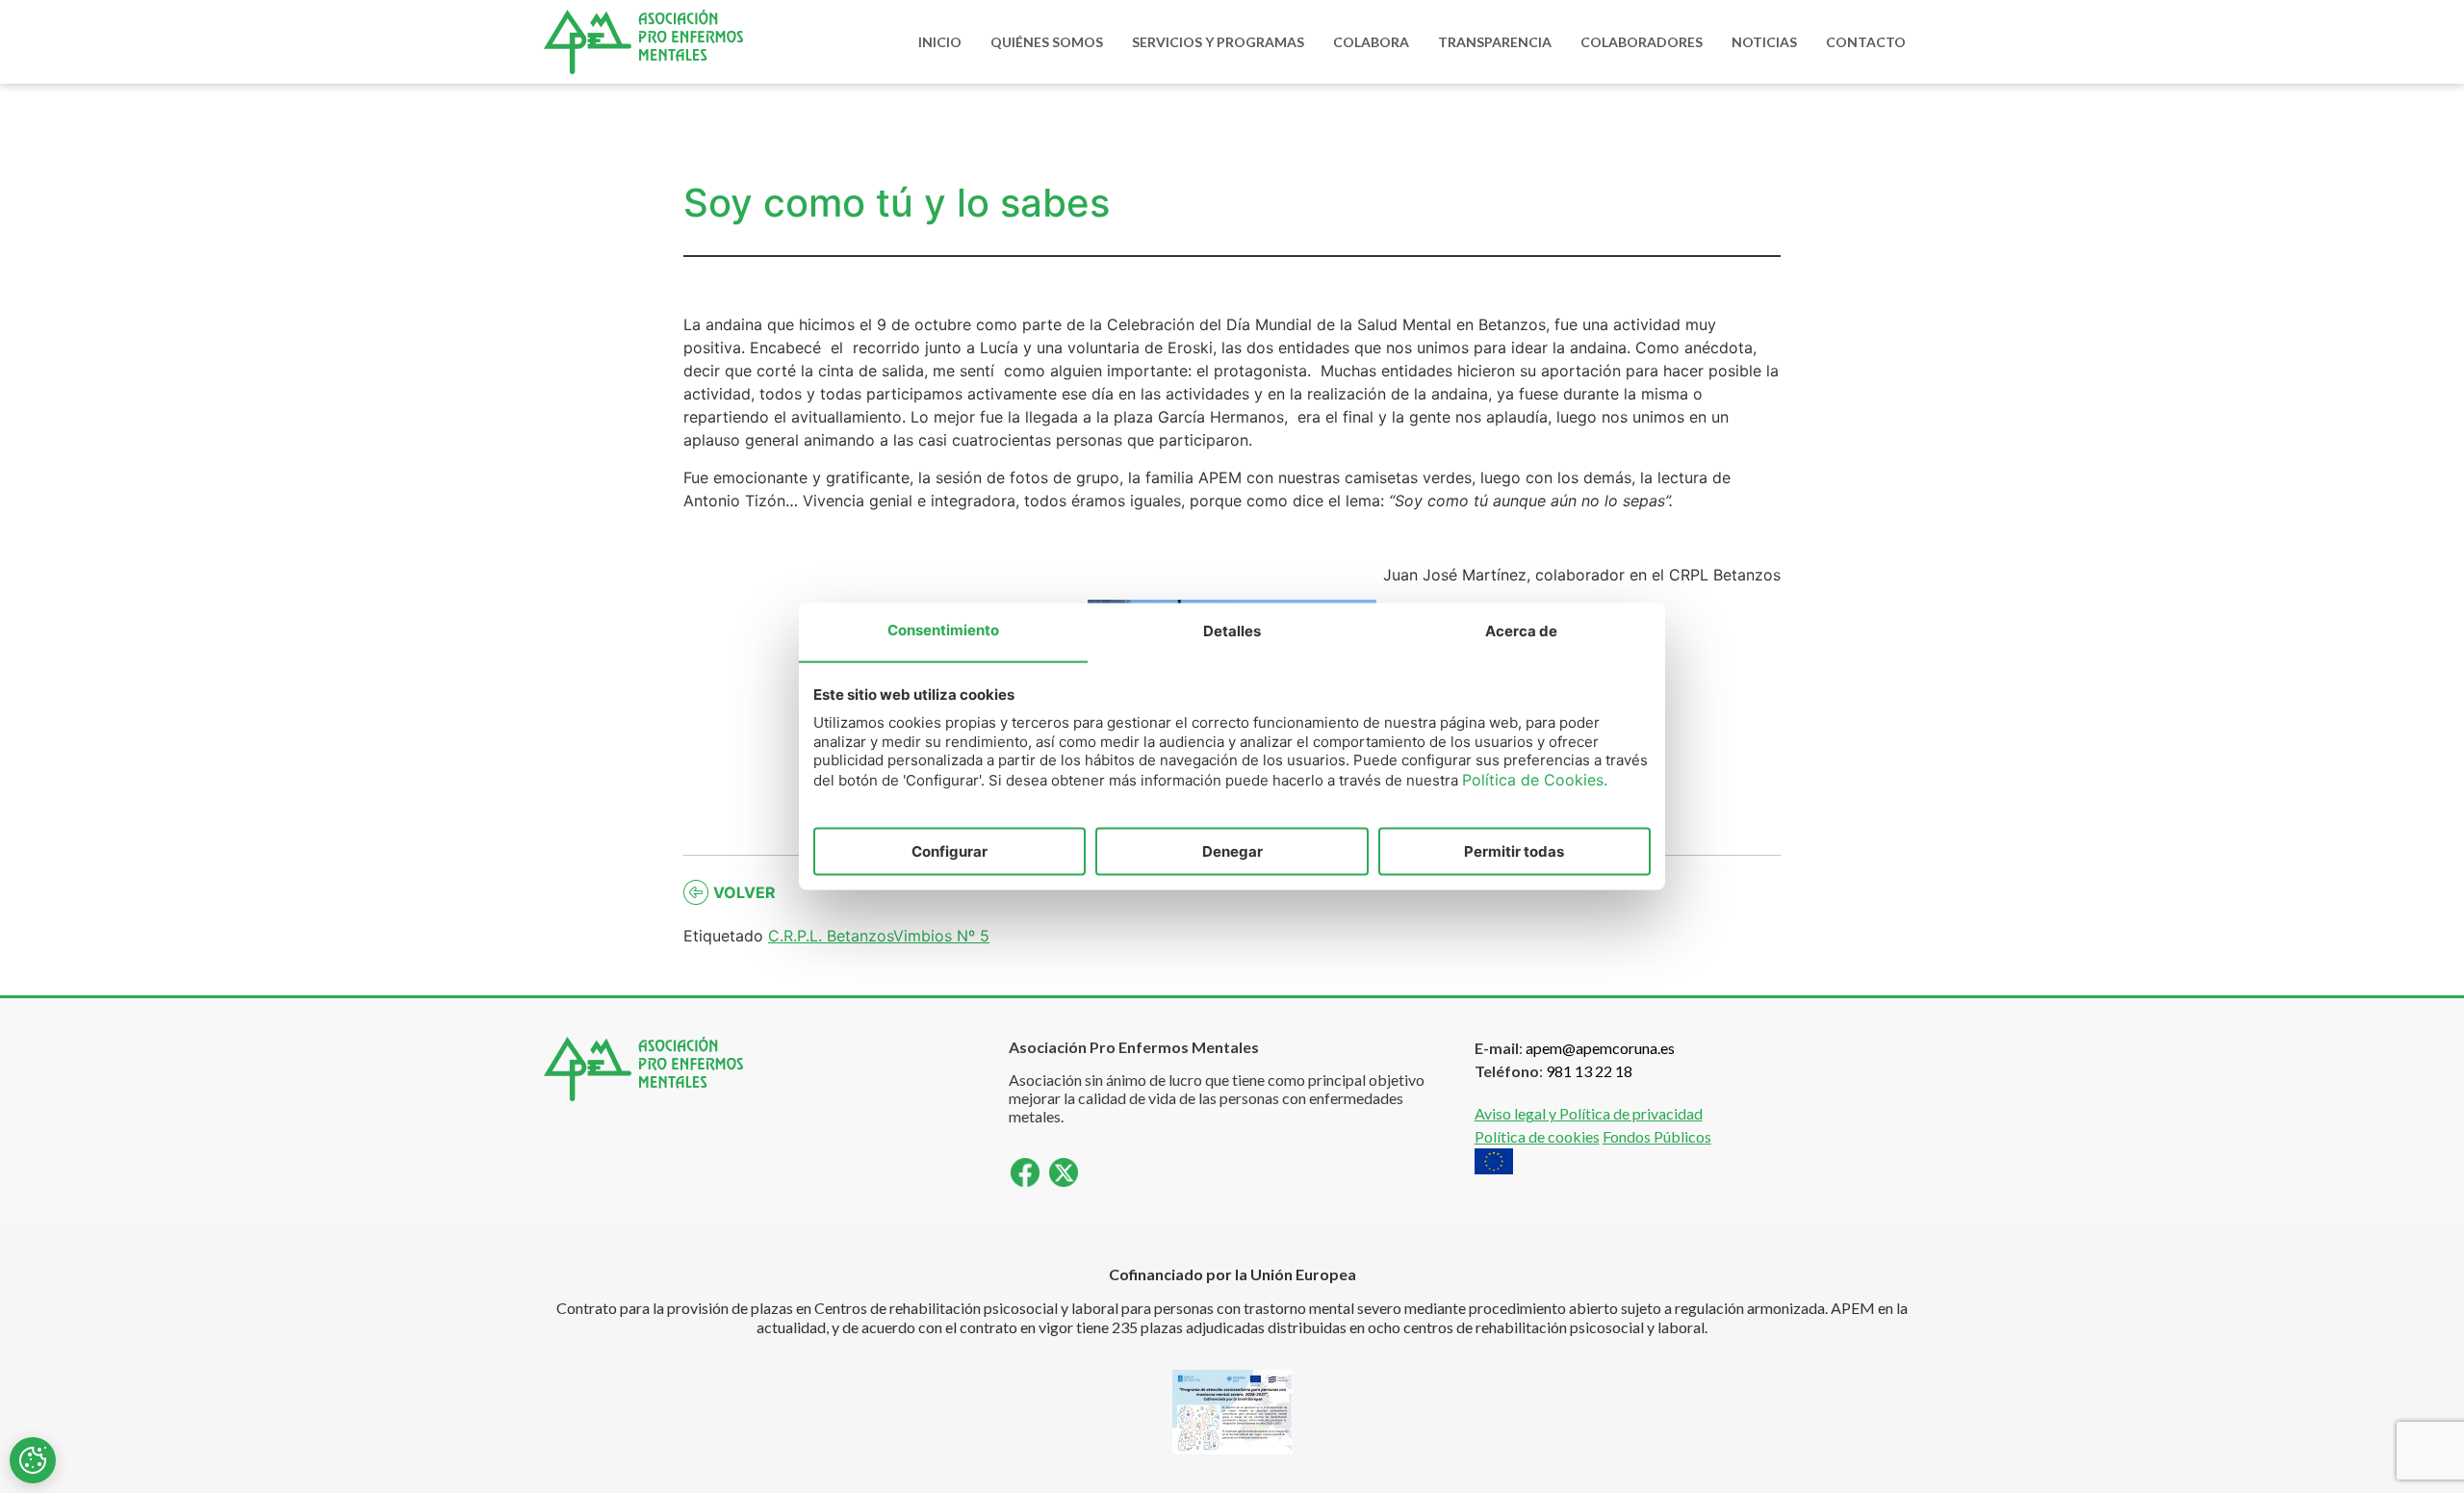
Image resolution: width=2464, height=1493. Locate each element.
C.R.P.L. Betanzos (831, 936)
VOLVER (744, 892)
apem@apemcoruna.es (1600, 1048)
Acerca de (1521, 631)
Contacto (1866, 42)
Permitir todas (1514, 851)
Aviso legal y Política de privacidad (1589, 1113)
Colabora (1371, 42)
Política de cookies (1537, 1136)
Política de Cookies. (1535, 779)
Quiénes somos (1047, 42)
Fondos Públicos (1657, 1136)
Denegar (1232, 851)
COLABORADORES (1642, 42)
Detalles (1232, 631)
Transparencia (1495, 42)
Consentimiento (943, 630)
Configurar (950, 851)
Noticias (1764, 42)
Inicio (940, 42)
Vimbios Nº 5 (941, 936)
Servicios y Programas (1218, 42)
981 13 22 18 (1589, 1071)
